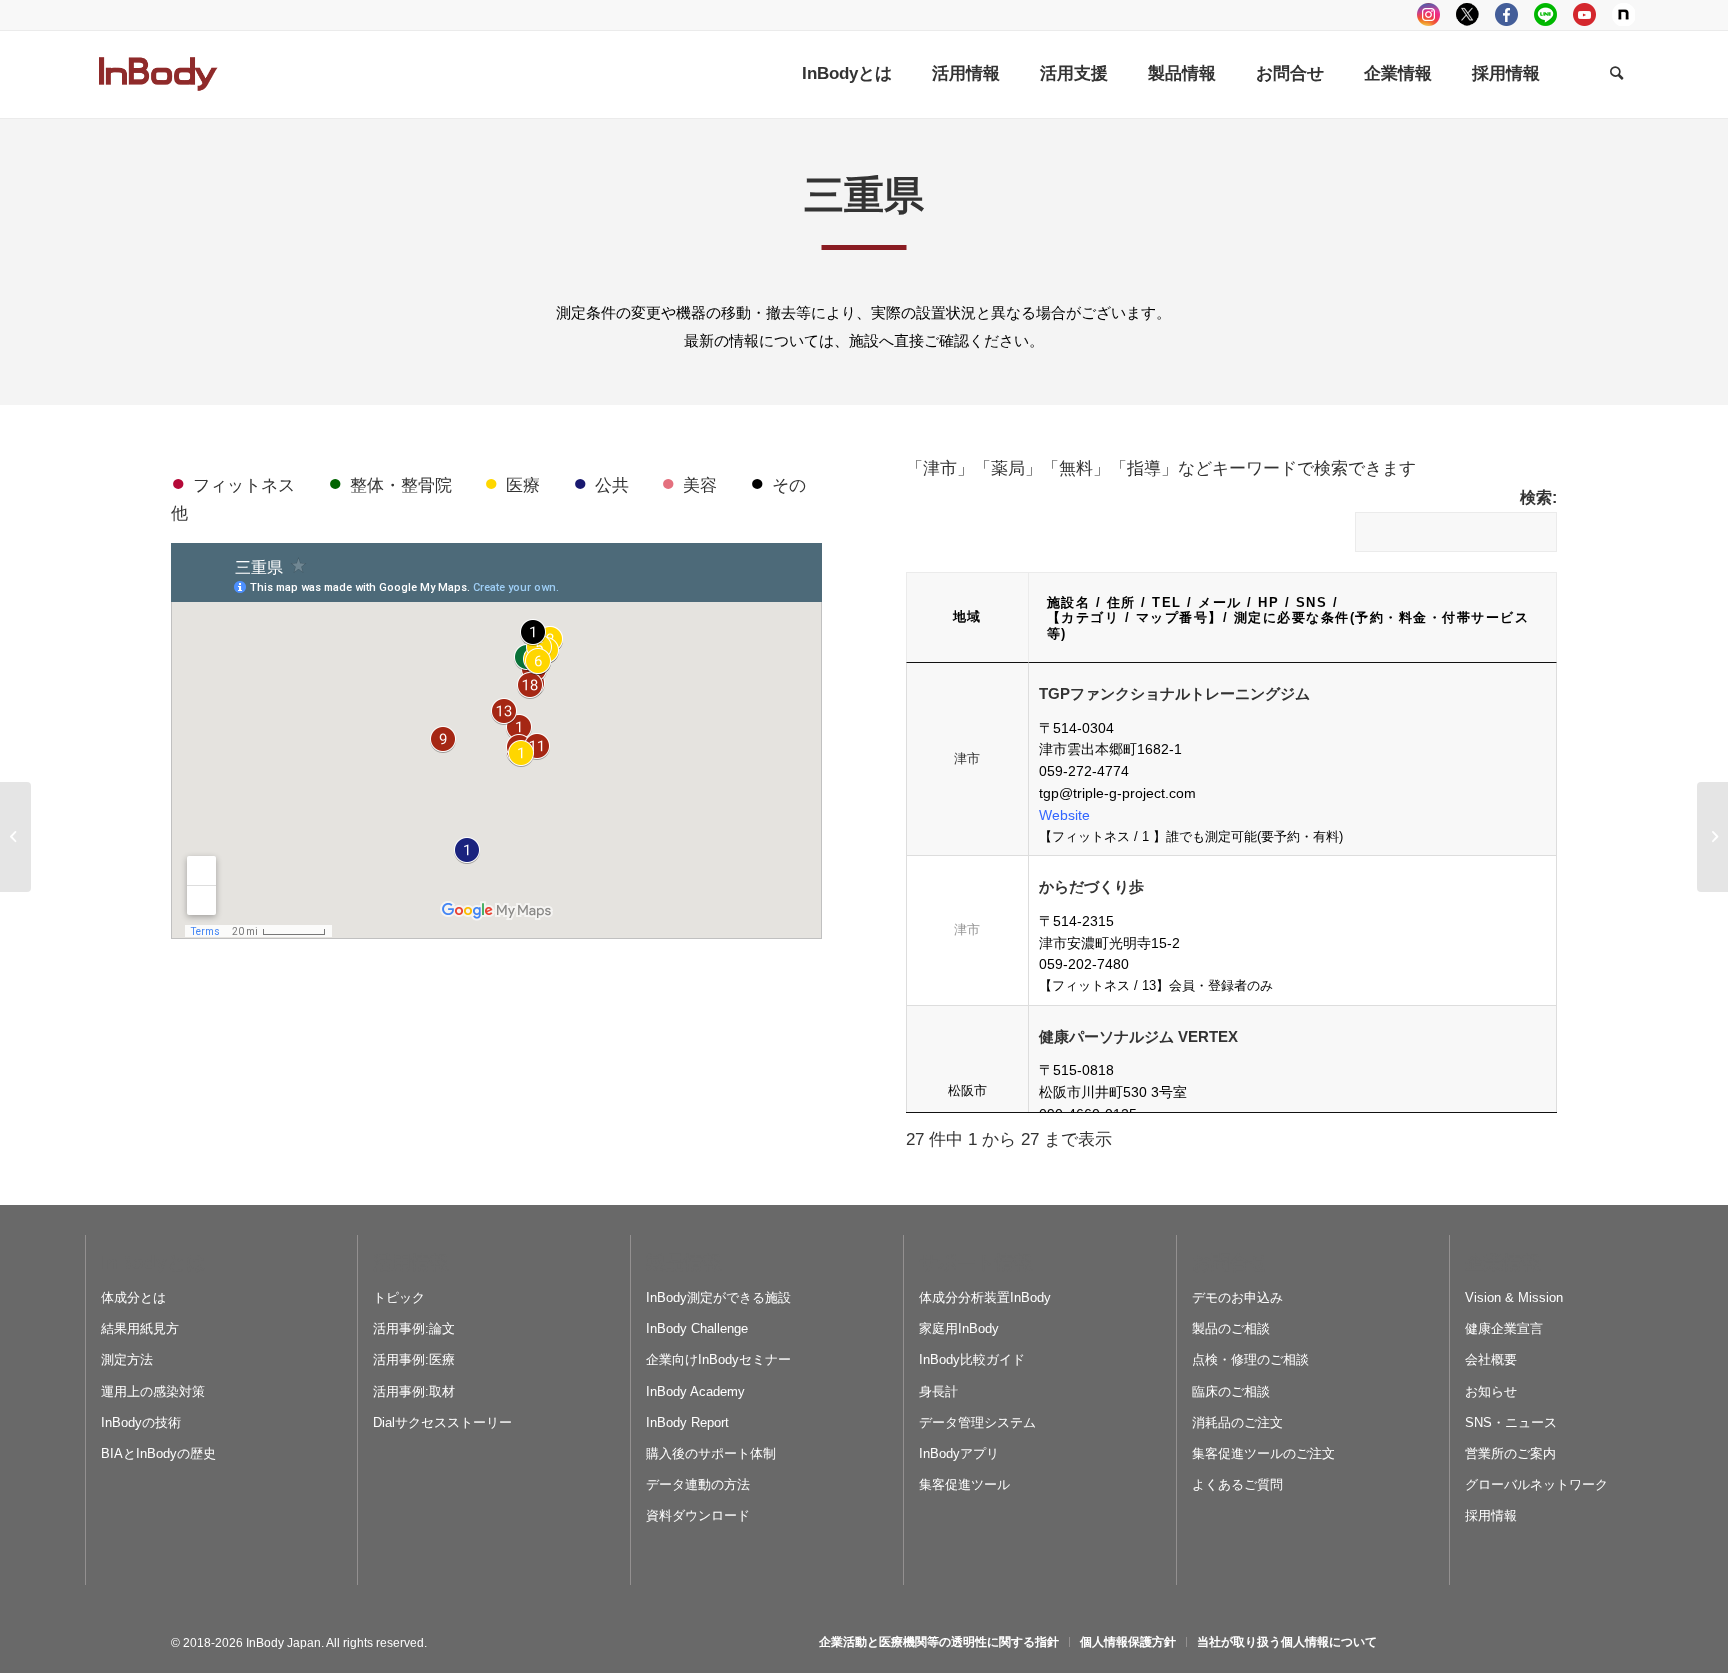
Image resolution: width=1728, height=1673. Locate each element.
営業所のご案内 (1510, 1453)
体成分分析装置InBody (985, 1297)
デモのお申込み (1237, 1297)
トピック (399, 1297)
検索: (1538, 497)
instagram (1428, 14)
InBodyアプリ (959, 1453)
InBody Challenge (697, 1328)
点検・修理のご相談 (1250, 1359)
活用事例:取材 (414, 1391)
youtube (1584, 14)
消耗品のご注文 (1237, 1422)
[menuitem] (847, 74)
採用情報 (1491, 1515)
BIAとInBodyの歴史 (158, 1453)
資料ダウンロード (698, 1515)
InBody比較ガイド (972, 1359)
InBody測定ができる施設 (718, 1297)
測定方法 (127, 1359)
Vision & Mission (1514, 1297)
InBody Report (687, 1422)
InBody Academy (695, 1391)
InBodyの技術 (141, 1422)
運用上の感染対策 (153, 1391)
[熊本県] (15, 837)
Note (1623, 14)
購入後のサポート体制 (711, 1453)
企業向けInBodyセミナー (718, 1359)
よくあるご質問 (1237, 1484)
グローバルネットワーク (1536, 1484)
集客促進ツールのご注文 (1263, 1453)
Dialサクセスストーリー (442, 1422)
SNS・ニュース (1511, 1422)
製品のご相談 (1231, 1328)
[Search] (1616, 74)
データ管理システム (977, 1422)
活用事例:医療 (414, 1359)
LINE (1545, 14)
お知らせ (1491, 1391)
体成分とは (133, 1297)
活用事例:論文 (414, 1328)
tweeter (1467, 14)
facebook (1506, 14)
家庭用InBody (959, 1328)
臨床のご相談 (1231, 1391)
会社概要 (1491, 1359)
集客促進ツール (964, 1484)
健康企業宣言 (1504, 1328)
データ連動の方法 (698, 1484)
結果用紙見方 (140, 1328)
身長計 (938, 1391)
